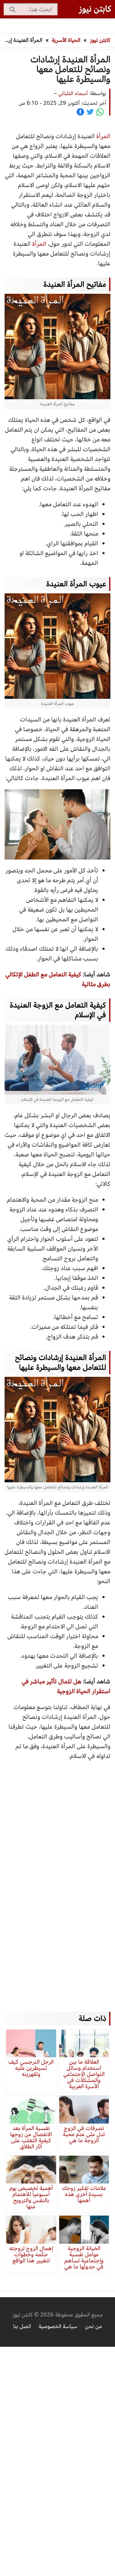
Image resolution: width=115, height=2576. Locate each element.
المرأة (39, 244)
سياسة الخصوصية (58, 2326)
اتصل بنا (22, 2326)
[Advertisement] (55, 1880)
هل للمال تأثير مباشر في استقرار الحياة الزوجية (66, 1686)
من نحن (93, 2326)
